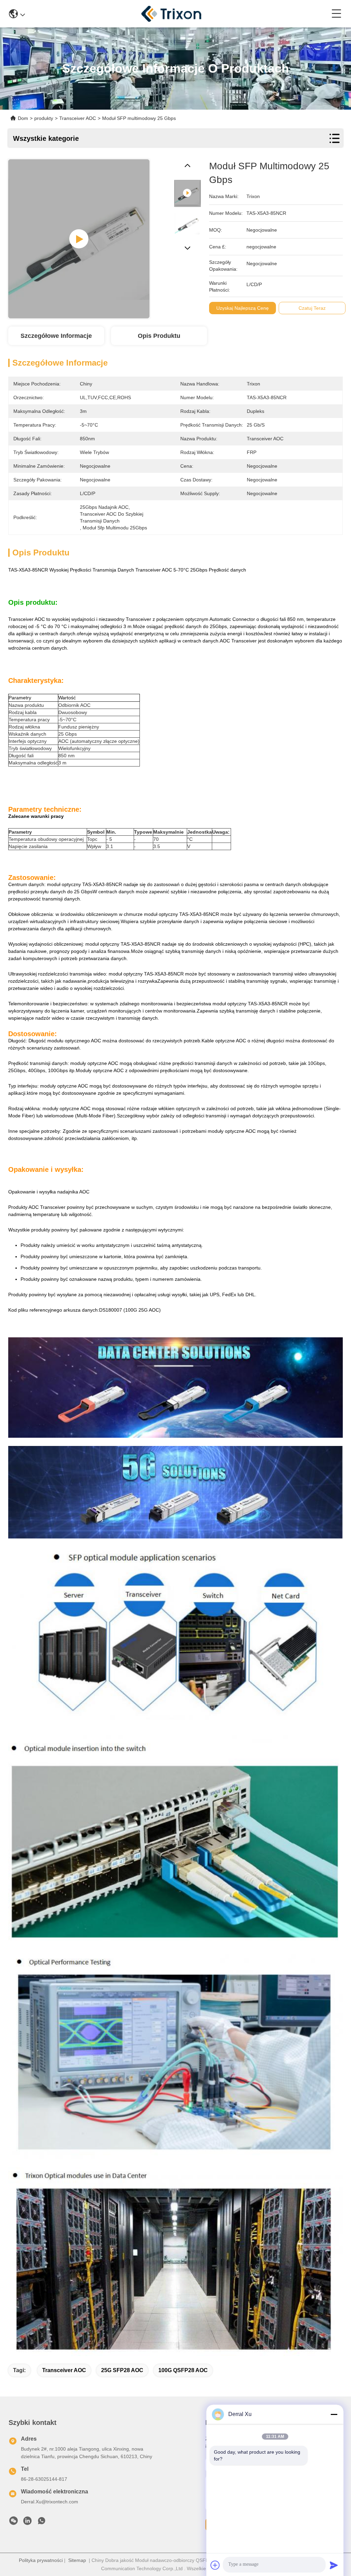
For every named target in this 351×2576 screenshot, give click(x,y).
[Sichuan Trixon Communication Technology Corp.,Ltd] (178, 14)
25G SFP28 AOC (122, 2370)
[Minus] (334, 2414)
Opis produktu (159, 336)
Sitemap (77, 2560)
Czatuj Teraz (312, 308)
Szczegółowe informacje (56, 336)
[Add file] (215, 2565)
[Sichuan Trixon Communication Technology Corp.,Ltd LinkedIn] (27, 2523)
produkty (44, 118)
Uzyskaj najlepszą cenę (243, 308)
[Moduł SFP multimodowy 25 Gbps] (79, 239)
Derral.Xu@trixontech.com (50, 2502)
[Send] (334, 2565)
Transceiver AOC (64, 2370)
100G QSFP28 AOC (183, 2370)
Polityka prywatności (41, 2560)
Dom (23, 118)
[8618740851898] (41, 2523)
